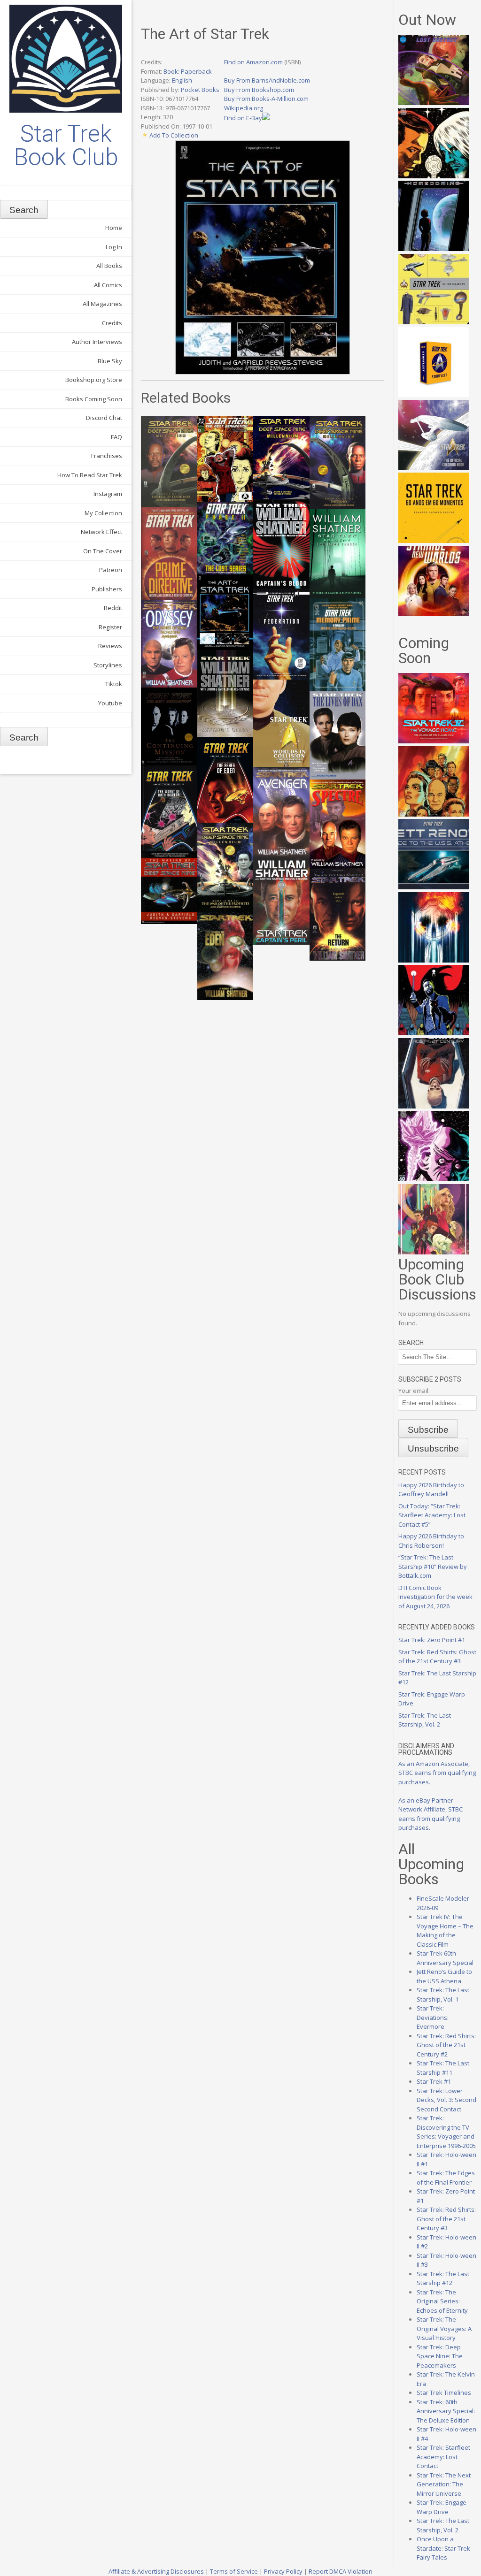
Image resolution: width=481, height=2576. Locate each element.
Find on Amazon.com (253, 62)
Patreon (111, 570)
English (182, 80)
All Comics (108, 285)
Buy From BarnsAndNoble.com (267, 80)
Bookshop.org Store (94, 380)
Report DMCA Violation (341, 2571)
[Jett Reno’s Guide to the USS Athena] (434, 887)
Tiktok (114, 684)
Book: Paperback (188, 71)
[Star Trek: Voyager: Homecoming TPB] (434, 249)
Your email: (414, 1391)
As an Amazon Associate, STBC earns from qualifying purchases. (437, 1773)
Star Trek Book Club (66, 145)
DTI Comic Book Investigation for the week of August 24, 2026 (435, 1597)
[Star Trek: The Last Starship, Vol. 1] (434, 960)
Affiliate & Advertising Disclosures (156, 2571)
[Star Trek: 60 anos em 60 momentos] (434, 541)
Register (110, 627)
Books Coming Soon (94, 399)
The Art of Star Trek (205, 34)
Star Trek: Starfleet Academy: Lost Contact (443, 2457)
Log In (114, 247)
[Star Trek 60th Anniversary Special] (434, 814)
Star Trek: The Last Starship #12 (443, 2278)
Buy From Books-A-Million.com (266, 99)
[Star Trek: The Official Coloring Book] (434, 468)
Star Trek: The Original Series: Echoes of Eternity (442, 2301)
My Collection (103, 513)
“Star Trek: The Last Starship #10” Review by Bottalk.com (433, 1566)
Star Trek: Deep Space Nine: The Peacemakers (440, 2356)
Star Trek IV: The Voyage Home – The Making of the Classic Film (445, 1930)
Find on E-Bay (243, 118)
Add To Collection (174, 135)
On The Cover (103, 551)
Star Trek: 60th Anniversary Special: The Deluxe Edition (446, 2411)
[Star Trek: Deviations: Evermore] (434, 1033)
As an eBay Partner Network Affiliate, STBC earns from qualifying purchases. (431, 1814)
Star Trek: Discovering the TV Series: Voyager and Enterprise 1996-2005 (446, 2132)
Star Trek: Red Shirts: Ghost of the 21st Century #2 (446, 2045)
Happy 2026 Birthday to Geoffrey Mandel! (431, 1490)
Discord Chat (104, 418)
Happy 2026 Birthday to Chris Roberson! (431, 1541)
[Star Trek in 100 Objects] (434, 322)
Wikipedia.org (244, 108)
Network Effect (101, 532)
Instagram (108, 494)
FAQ (116, 437)
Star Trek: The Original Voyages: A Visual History (444, 2328)
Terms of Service (234, 2571)
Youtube (110, 703)
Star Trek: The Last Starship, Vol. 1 (443, 1995)
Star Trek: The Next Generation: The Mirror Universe (444, 2484)
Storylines (108, 665)
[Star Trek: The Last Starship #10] (434, 176)
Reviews (110, 646)
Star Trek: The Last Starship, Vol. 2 (425, 1720)
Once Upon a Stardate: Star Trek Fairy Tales (443, 2548)
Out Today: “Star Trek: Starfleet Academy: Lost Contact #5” (432, 1515)
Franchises (107, 456)
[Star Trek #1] (434, 1252)
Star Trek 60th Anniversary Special (445, 1958)
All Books (109, 266)
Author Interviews (97, 342)
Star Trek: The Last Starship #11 (443, 2068)
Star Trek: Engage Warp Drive (442, 2507)
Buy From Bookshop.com (259, 90)
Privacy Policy (283, 2571)
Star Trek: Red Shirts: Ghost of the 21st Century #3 (437, 1657)
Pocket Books (200, 90)
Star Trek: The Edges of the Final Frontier (446, 2178)
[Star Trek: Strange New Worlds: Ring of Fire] (434, 614)
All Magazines (102, 304)
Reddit (113, 608)
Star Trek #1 (434, 2081)
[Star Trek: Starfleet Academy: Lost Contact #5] (434, 103)
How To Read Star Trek (90, 475)
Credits (112, 323)
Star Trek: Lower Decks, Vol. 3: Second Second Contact (446, 2100)
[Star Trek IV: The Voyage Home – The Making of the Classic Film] (434, 741)
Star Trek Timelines (444, 2393)
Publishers (107, 589)
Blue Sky (110, 361)
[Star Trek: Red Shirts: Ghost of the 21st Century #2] (434, 1106)
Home (114, 228)
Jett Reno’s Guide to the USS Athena (444, 1976)
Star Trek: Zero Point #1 (432, 1640)
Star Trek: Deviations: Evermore (433, 2017)
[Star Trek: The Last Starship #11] (434, 1179)
